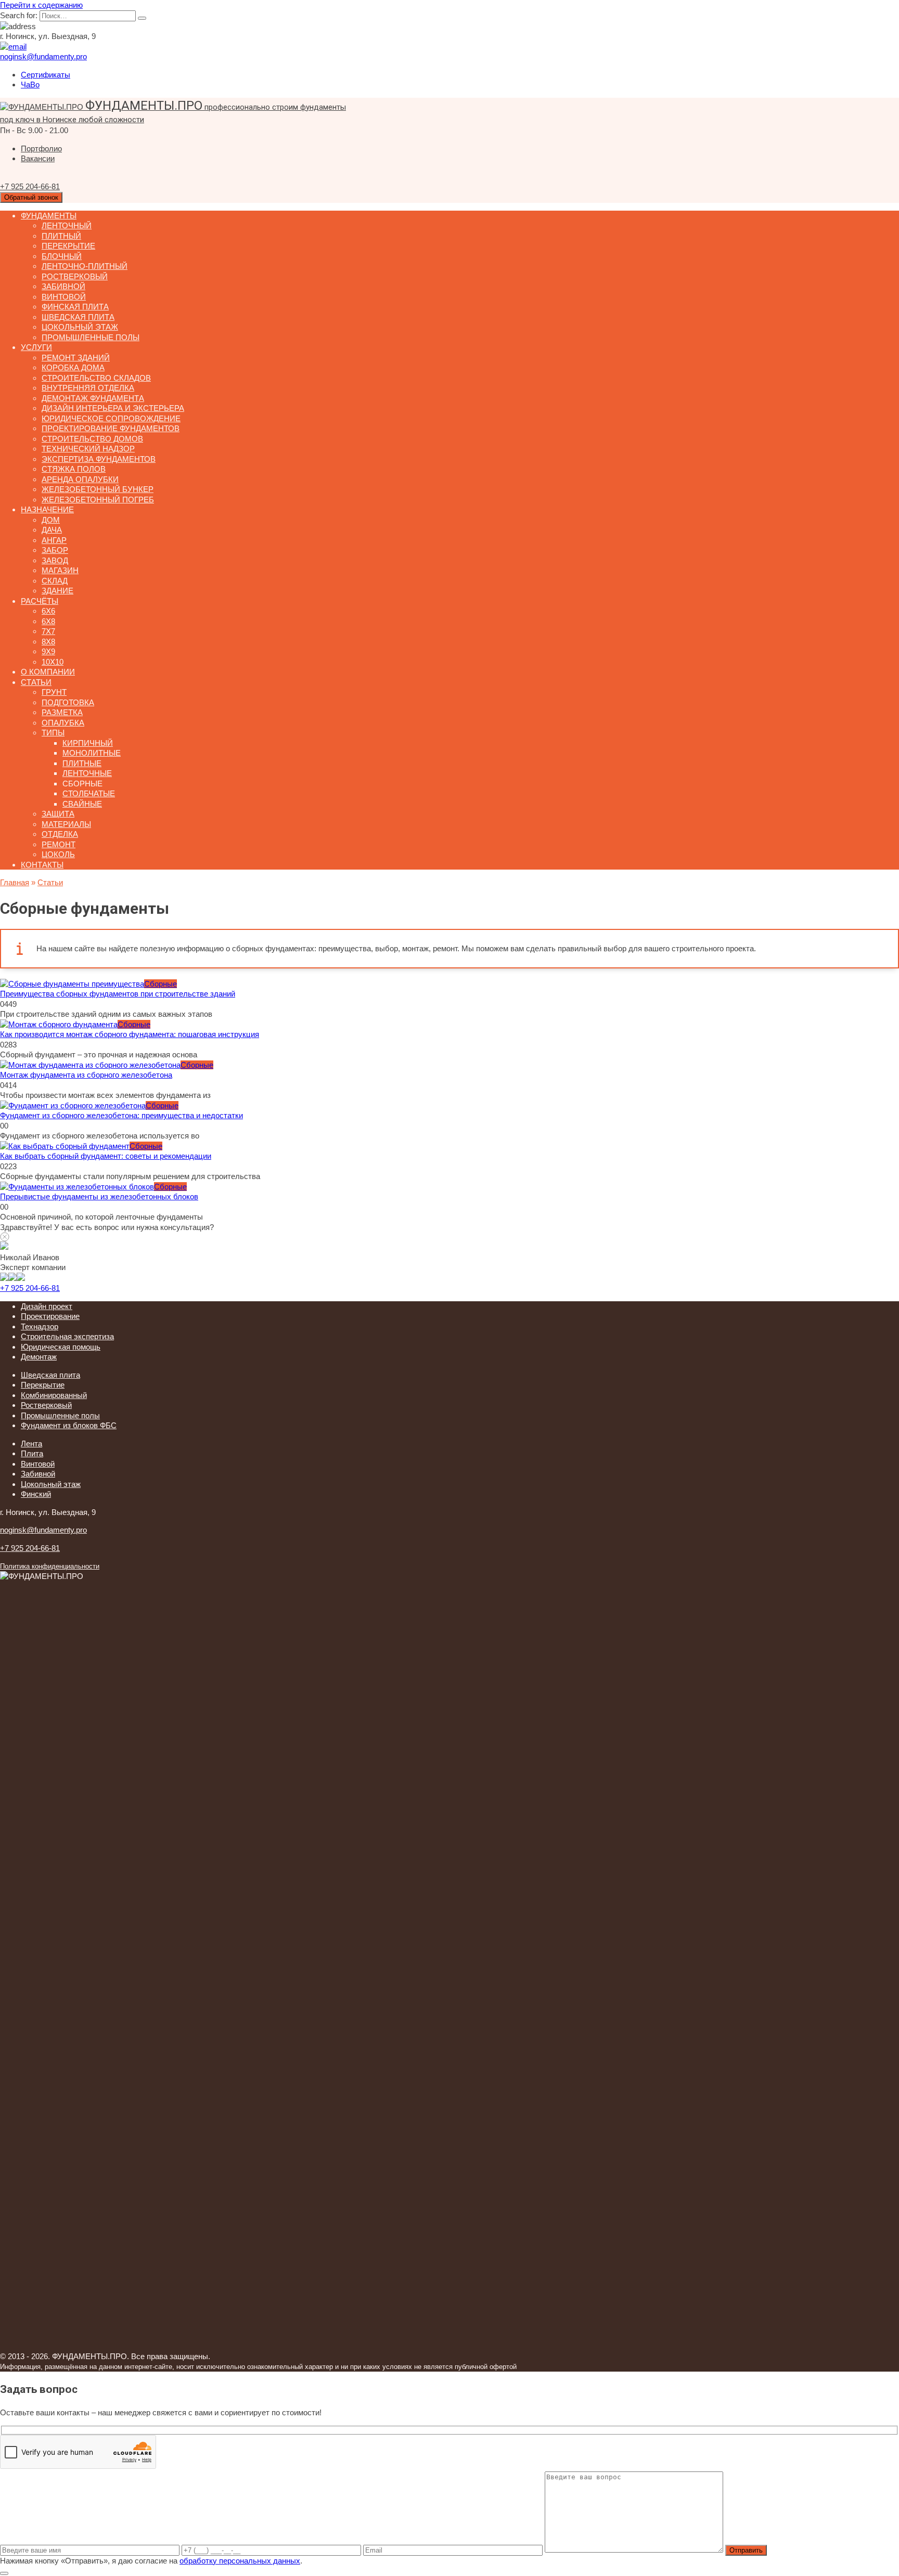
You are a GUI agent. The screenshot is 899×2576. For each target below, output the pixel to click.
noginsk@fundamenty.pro (43, 1530)
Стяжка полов (74, 469)
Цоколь (58, 854)
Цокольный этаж (80, 327)
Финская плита (75, 307)
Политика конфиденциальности (50, 1567)
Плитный (61, 236)
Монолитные (92, 753)
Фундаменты (49, 216)
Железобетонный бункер (98, 489)
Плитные (82, 763)
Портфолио (41, 148)
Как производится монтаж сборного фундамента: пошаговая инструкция (130, 1034)
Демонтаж (39, 1357)
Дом (51, 520)
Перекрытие (68, 246)
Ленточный (67, 225)
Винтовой (64, 297)
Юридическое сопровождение (111, 418)
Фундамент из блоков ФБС (69, 1425)
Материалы (66, 824)
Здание (57, 591)
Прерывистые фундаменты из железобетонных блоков (99, 1196)
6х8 (48, 621)
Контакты (42, 865)
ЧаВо (30, 85)
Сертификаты (46, 75)
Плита (32, 1453)
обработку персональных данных (240, 2561)
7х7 (48, 631)
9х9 (48, 651)
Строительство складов (96, 378)
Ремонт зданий (76, 358)
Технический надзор (88, 449)
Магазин (60, 570)
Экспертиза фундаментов (99, 459)
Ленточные (87, 773)
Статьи (36, 682)
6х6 (48, 611)
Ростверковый (75, 276)
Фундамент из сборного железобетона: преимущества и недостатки (121, 1115)
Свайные (82, 804)
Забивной (63, 286)
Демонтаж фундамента (93, 398)
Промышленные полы (91, 337)
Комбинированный (54, 1395)
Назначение (47, 509)
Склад (55, 581)
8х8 (48, 642)
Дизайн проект (47, 1306)
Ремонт (59, 844)
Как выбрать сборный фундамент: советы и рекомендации (106, 1156)
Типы (53, 733)
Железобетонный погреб (98, 500)
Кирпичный (88, 743)
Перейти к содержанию (41, 5)
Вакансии (38, 158)
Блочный (62, 256)
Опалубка (63, 723)
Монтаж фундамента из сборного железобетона (86, 1075)
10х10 (53, 662)
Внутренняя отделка (88, 388)
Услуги (36, 347)
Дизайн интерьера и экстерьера (113, 408)
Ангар (54, 540)
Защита (58, 814)
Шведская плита (78, 317)
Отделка (60, 834)
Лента (31, 1444)
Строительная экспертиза (67, 1336)
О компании (48, 672)
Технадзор (40, 1326)
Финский (36, 1494)
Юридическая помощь (61, 1347)
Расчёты (40, 601)
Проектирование (50, 1316)
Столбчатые (89, 793)
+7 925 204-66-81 (30, 1288)
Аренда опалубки (80, 479)
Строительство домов (92, 439)
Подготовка (68, 702)
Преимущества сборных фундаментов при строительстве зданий (118, 994)
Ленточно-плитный (85, 266)
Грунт (54, 692)
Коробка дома (73, 367)
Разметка (62, 712)
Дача (52, 530)
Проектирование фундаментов (111, 428)
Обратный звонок (31, 197)
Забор (55, 550)
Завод (55, 560)
